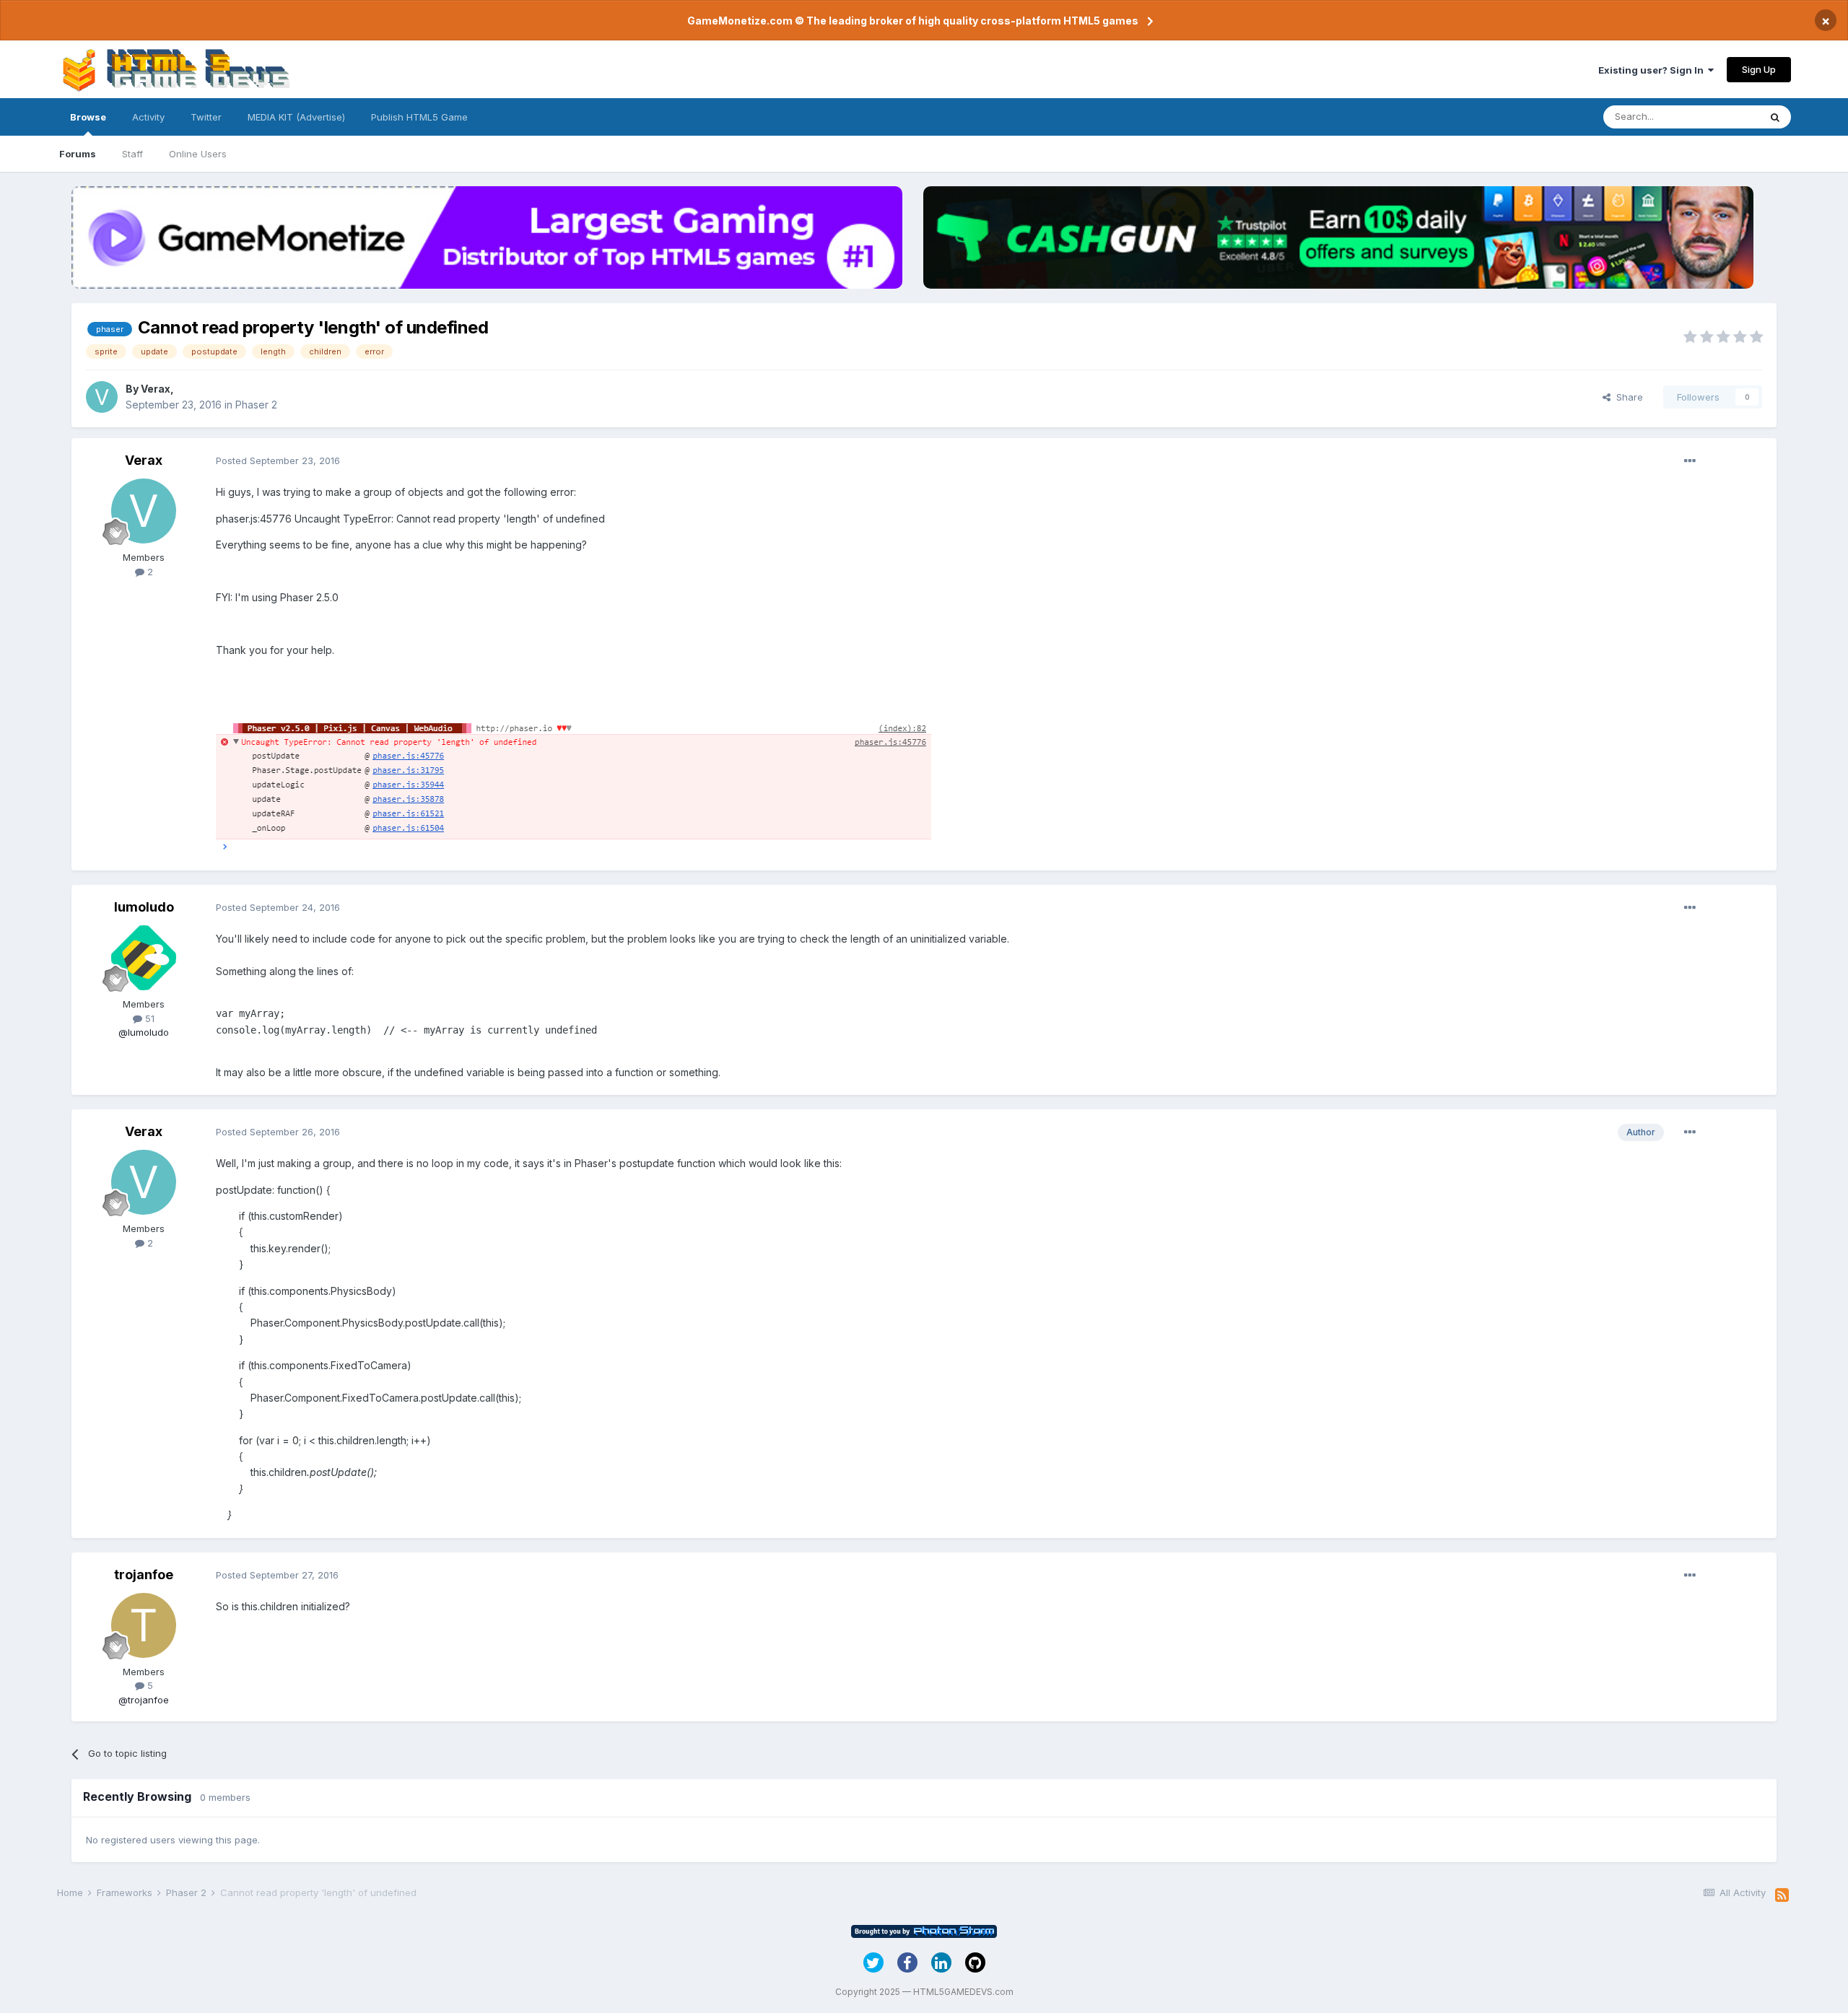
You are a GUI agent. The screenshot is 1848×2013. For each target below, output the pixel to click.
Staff (132, 154)
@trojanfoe (144, 1700)
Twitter (206, 117)
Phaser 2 (256, 405)
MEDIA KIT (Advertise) (296, 117)
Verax (156, 389)
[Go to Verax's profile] (102, 397)
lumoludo (144, 907)
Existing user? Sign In (1653, 70)
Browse (88, 117)
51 (148, 1018)
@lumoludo (144, 1032)
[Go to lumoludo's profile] (144, 958)
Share (1627, 397)
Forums (78, 154)
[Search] (1775, 117)
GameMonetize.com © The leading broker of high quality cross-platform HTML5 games (913, 21)
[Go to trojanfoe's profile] (144, 1625)
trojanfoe (144, 1575)
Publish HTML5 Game (419, 117)
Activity (148, 117)
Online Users (198, 154)
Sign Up (1759, 69)
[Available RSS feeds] (1782, 1895)
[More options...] (1690, 461)
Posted (278, 460)
